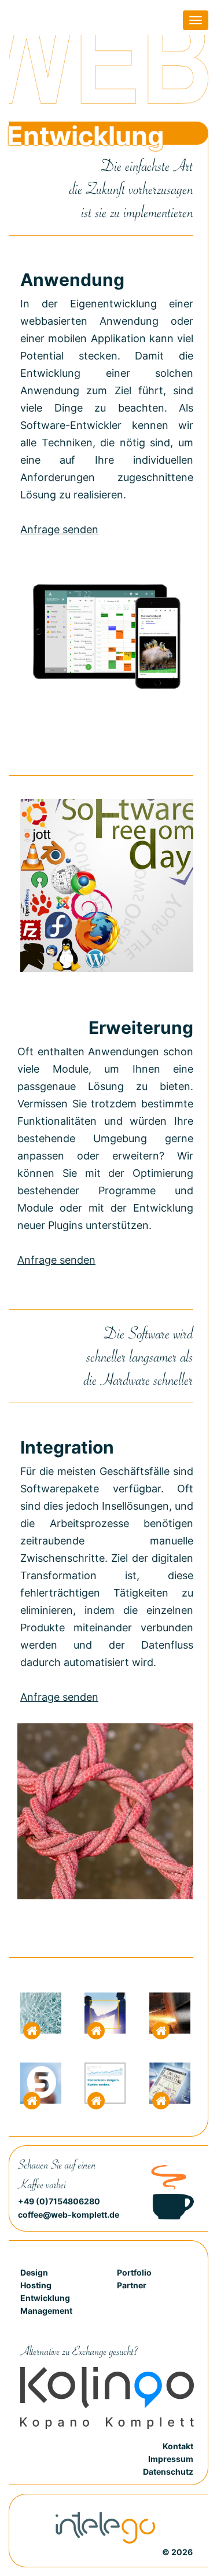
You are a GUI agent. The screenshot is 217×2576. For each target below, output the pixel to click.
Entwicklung (45, 2298)
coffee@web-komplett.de (69, 2214)
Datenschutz (168, 2472)
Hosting (36, 2285)
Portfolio (134, 2272)
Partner (132, 2285)
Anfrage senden (59, 529)
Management (46, 2311)
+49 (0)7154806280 (59, 2201)
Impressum (171, 2459)
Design (34, 2272)
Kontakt (178, 2446)
